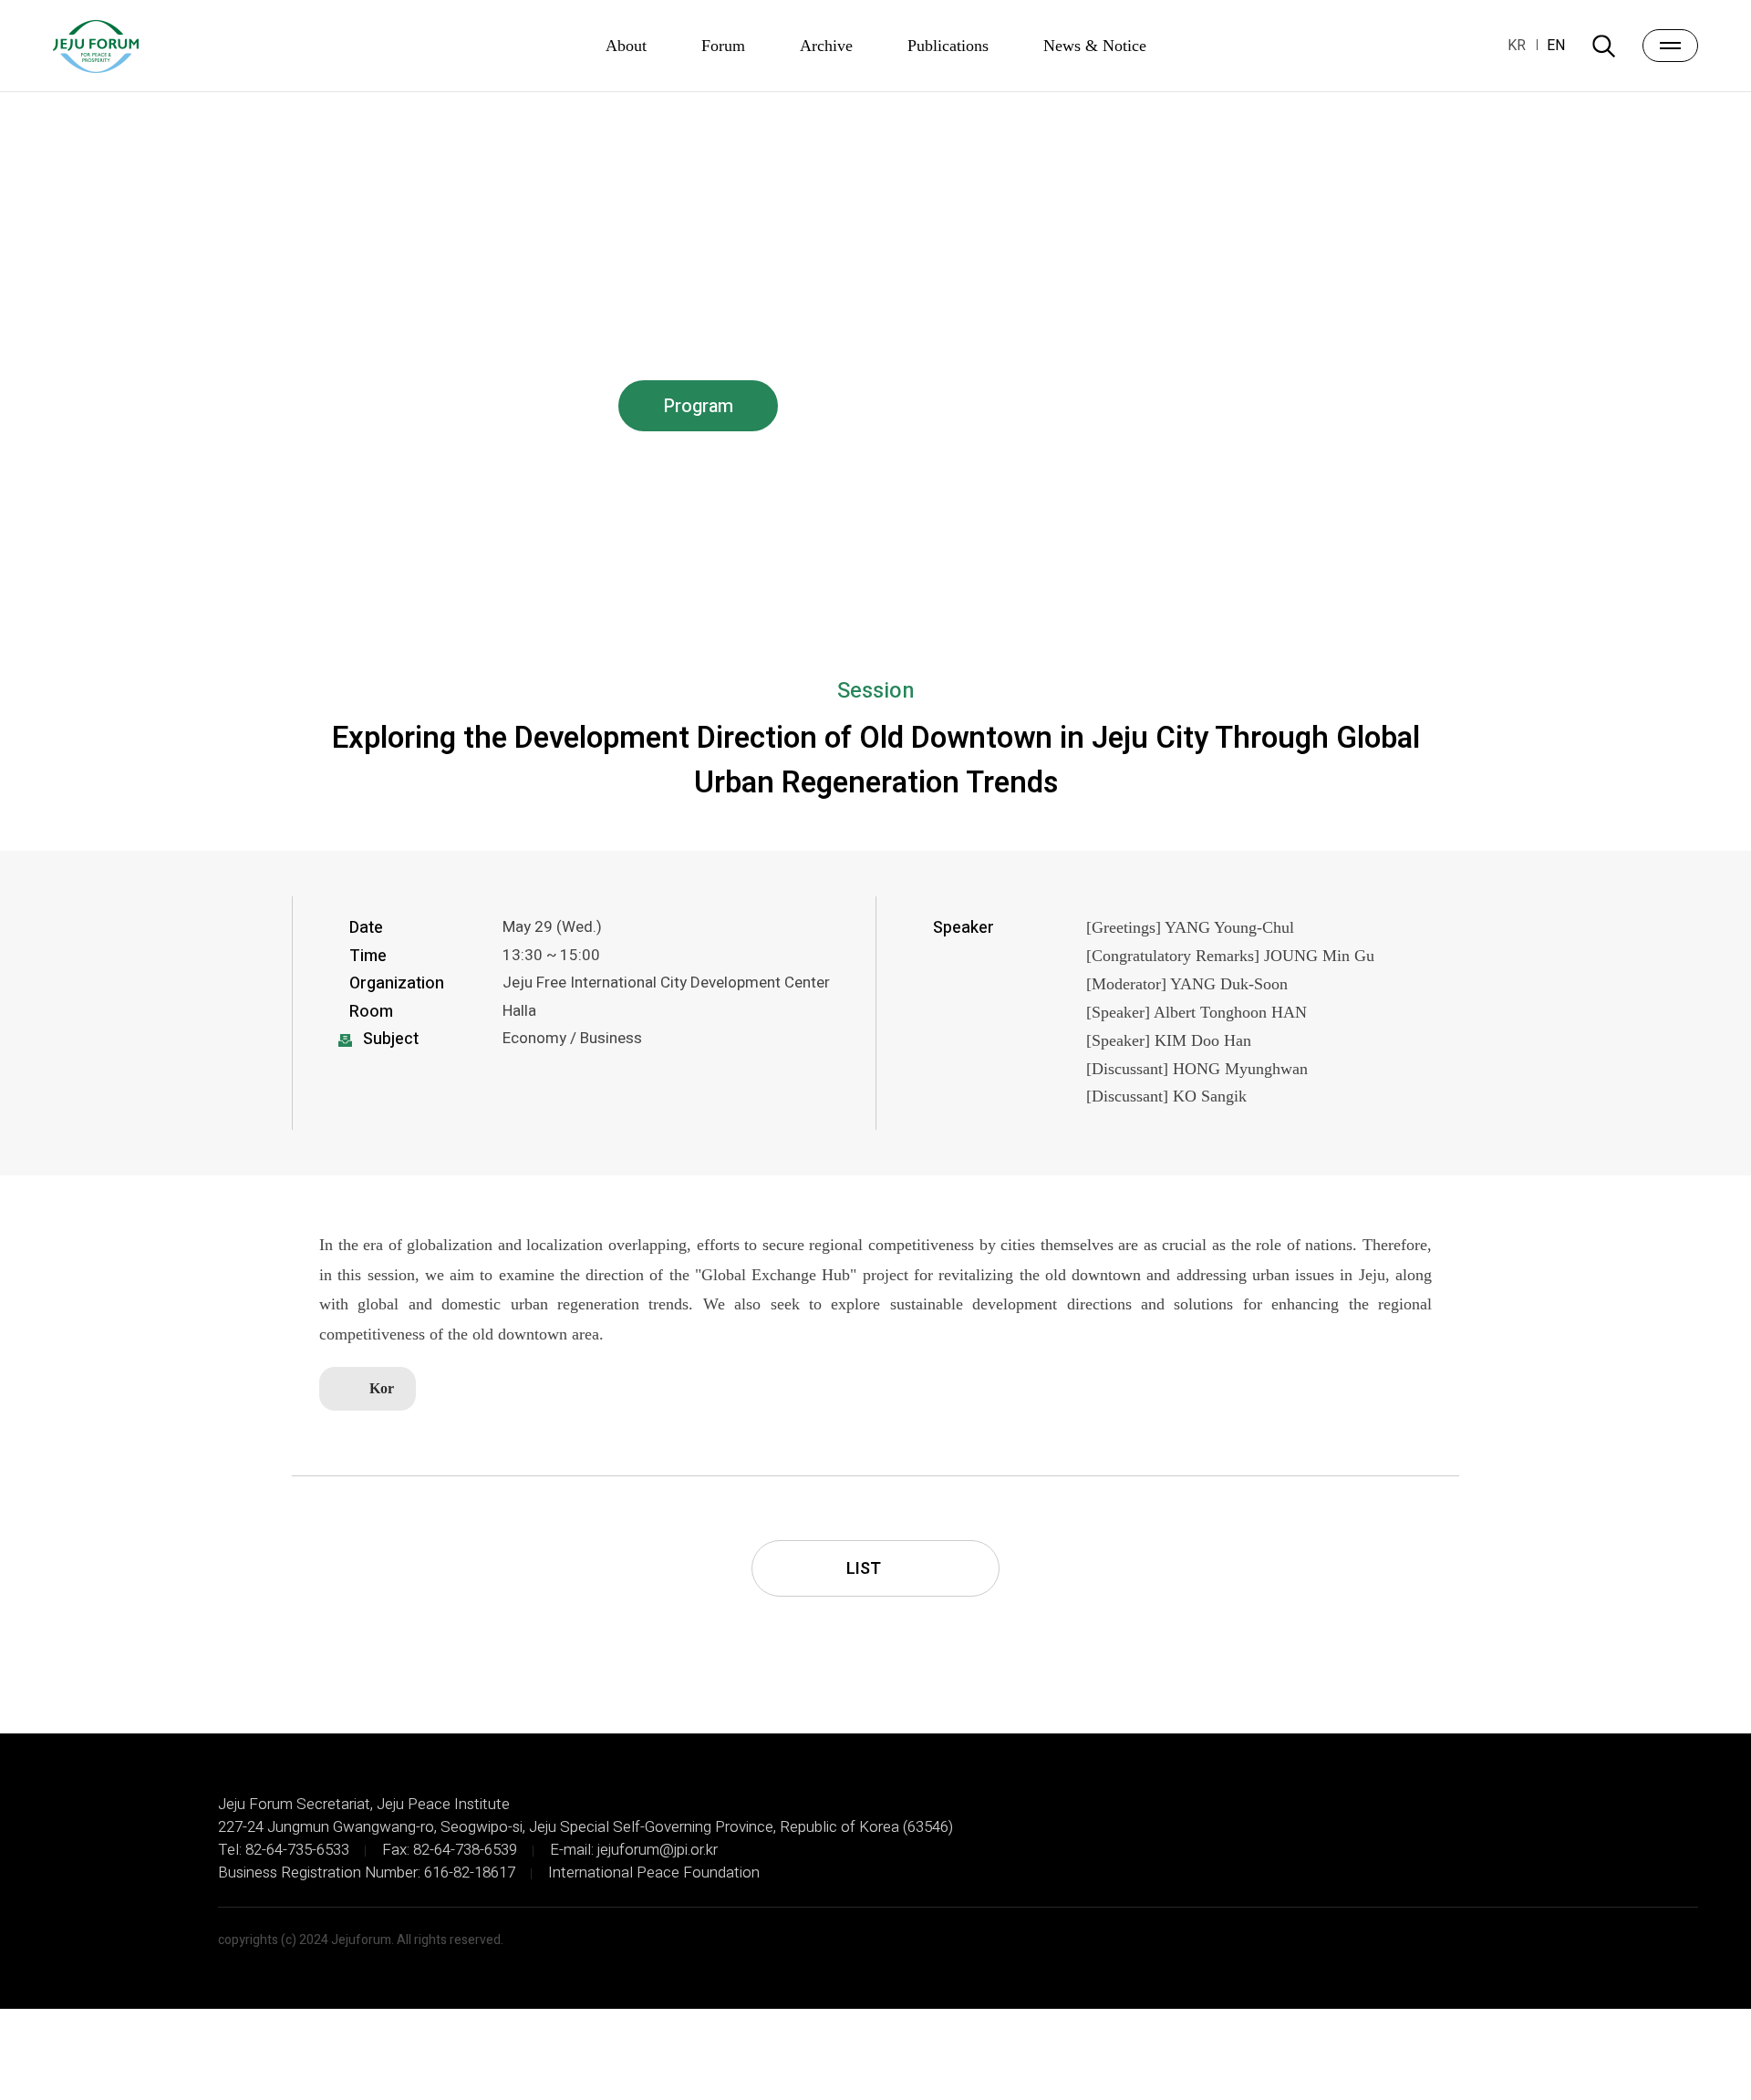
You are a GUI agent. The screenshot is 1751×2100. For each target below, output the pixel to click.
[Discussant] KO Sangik (1166, 1096)
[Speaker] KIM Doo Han (1169, 1040)
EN (1556, 46)
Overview (372, 406)
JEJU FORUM (96, 47)
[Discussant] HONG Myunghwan (1197, 1069)
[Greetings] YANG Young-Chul (1190, 927)
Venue (1351, 406)
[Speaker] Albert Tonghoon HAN (1197, 1012)
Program (698, 406)
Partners (1188, 406)
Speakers (862, 406)
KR (1517, 46)
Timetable (535, 406)
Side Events (1025, 406)
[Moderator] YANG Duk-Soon (1187, 984)
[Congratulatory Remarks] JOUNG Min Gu (1230, 956)
